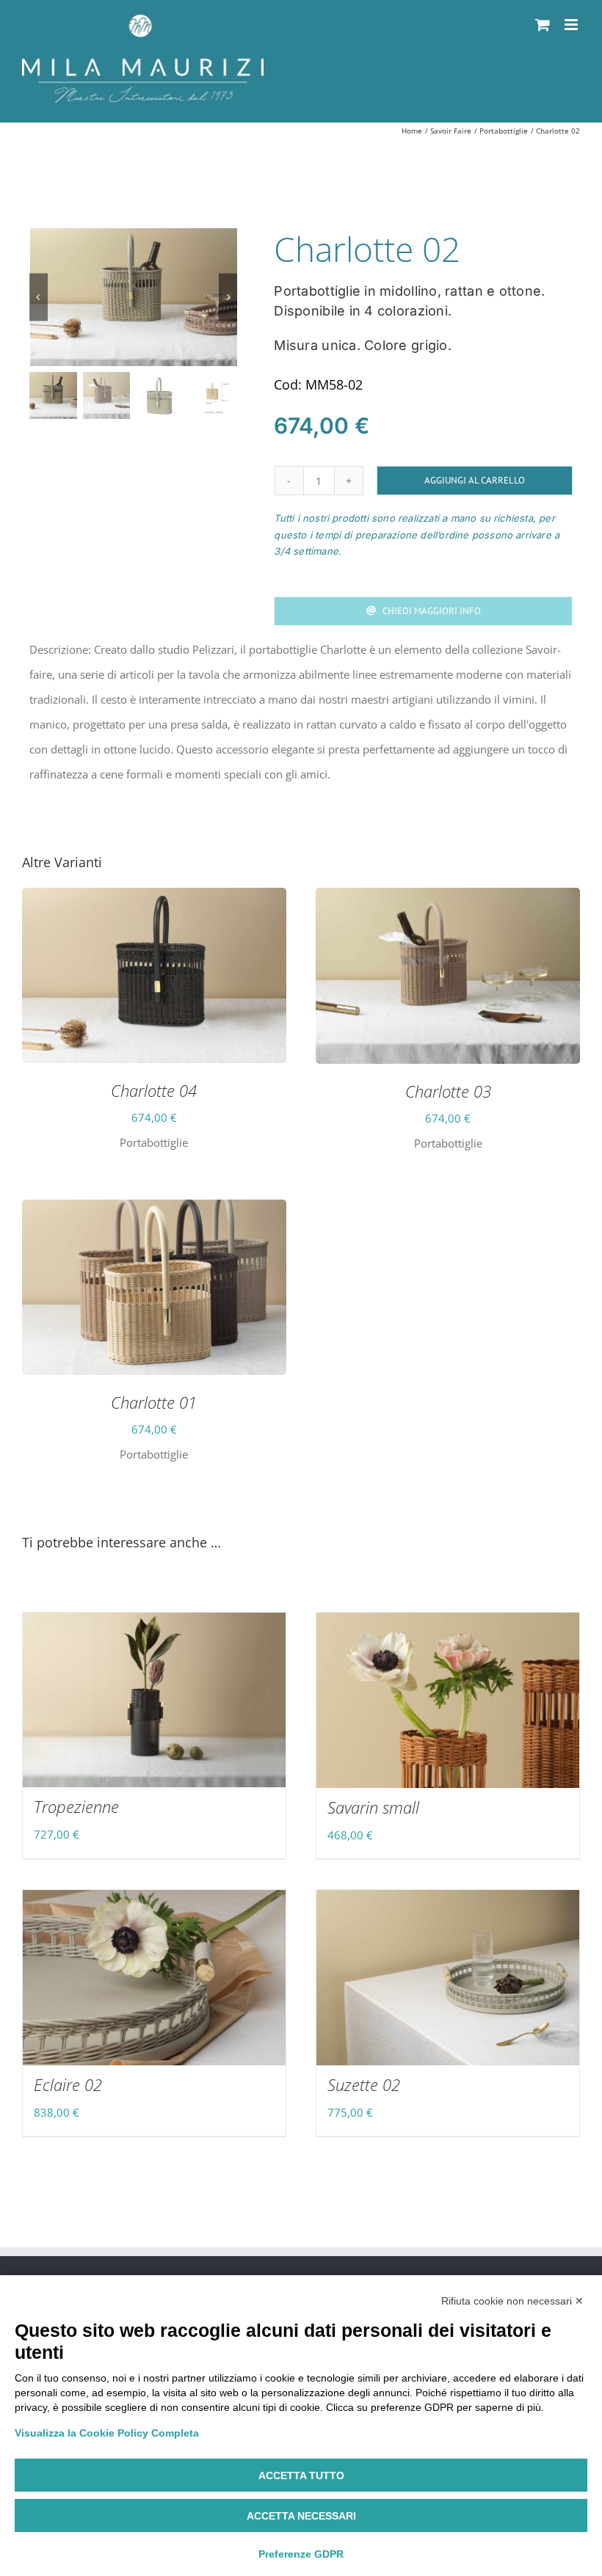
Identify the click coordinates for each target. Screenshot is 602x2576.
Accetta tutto (301, 2475)
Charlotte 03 (448, 1091)
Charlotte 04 (154, 1090)
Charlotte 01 (154, 1402)
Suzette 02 (364, 2084)
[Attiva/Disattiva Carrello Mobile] (543, 25)
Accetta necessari (301, 2516)
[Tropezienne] (154, 1700)
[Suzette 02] (448, 1978)
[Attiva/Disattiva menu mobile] (572, 25)
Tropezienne (76, 1806)
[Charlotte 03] (448, 900)
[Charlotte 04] (154, 900)
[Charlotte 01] (154, 1212)
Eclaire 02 (68, 2084)
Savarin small (373, 1807)
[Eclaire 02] (154, 1978)
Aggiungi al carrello (475, 480)
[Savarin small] (448, 1700)
